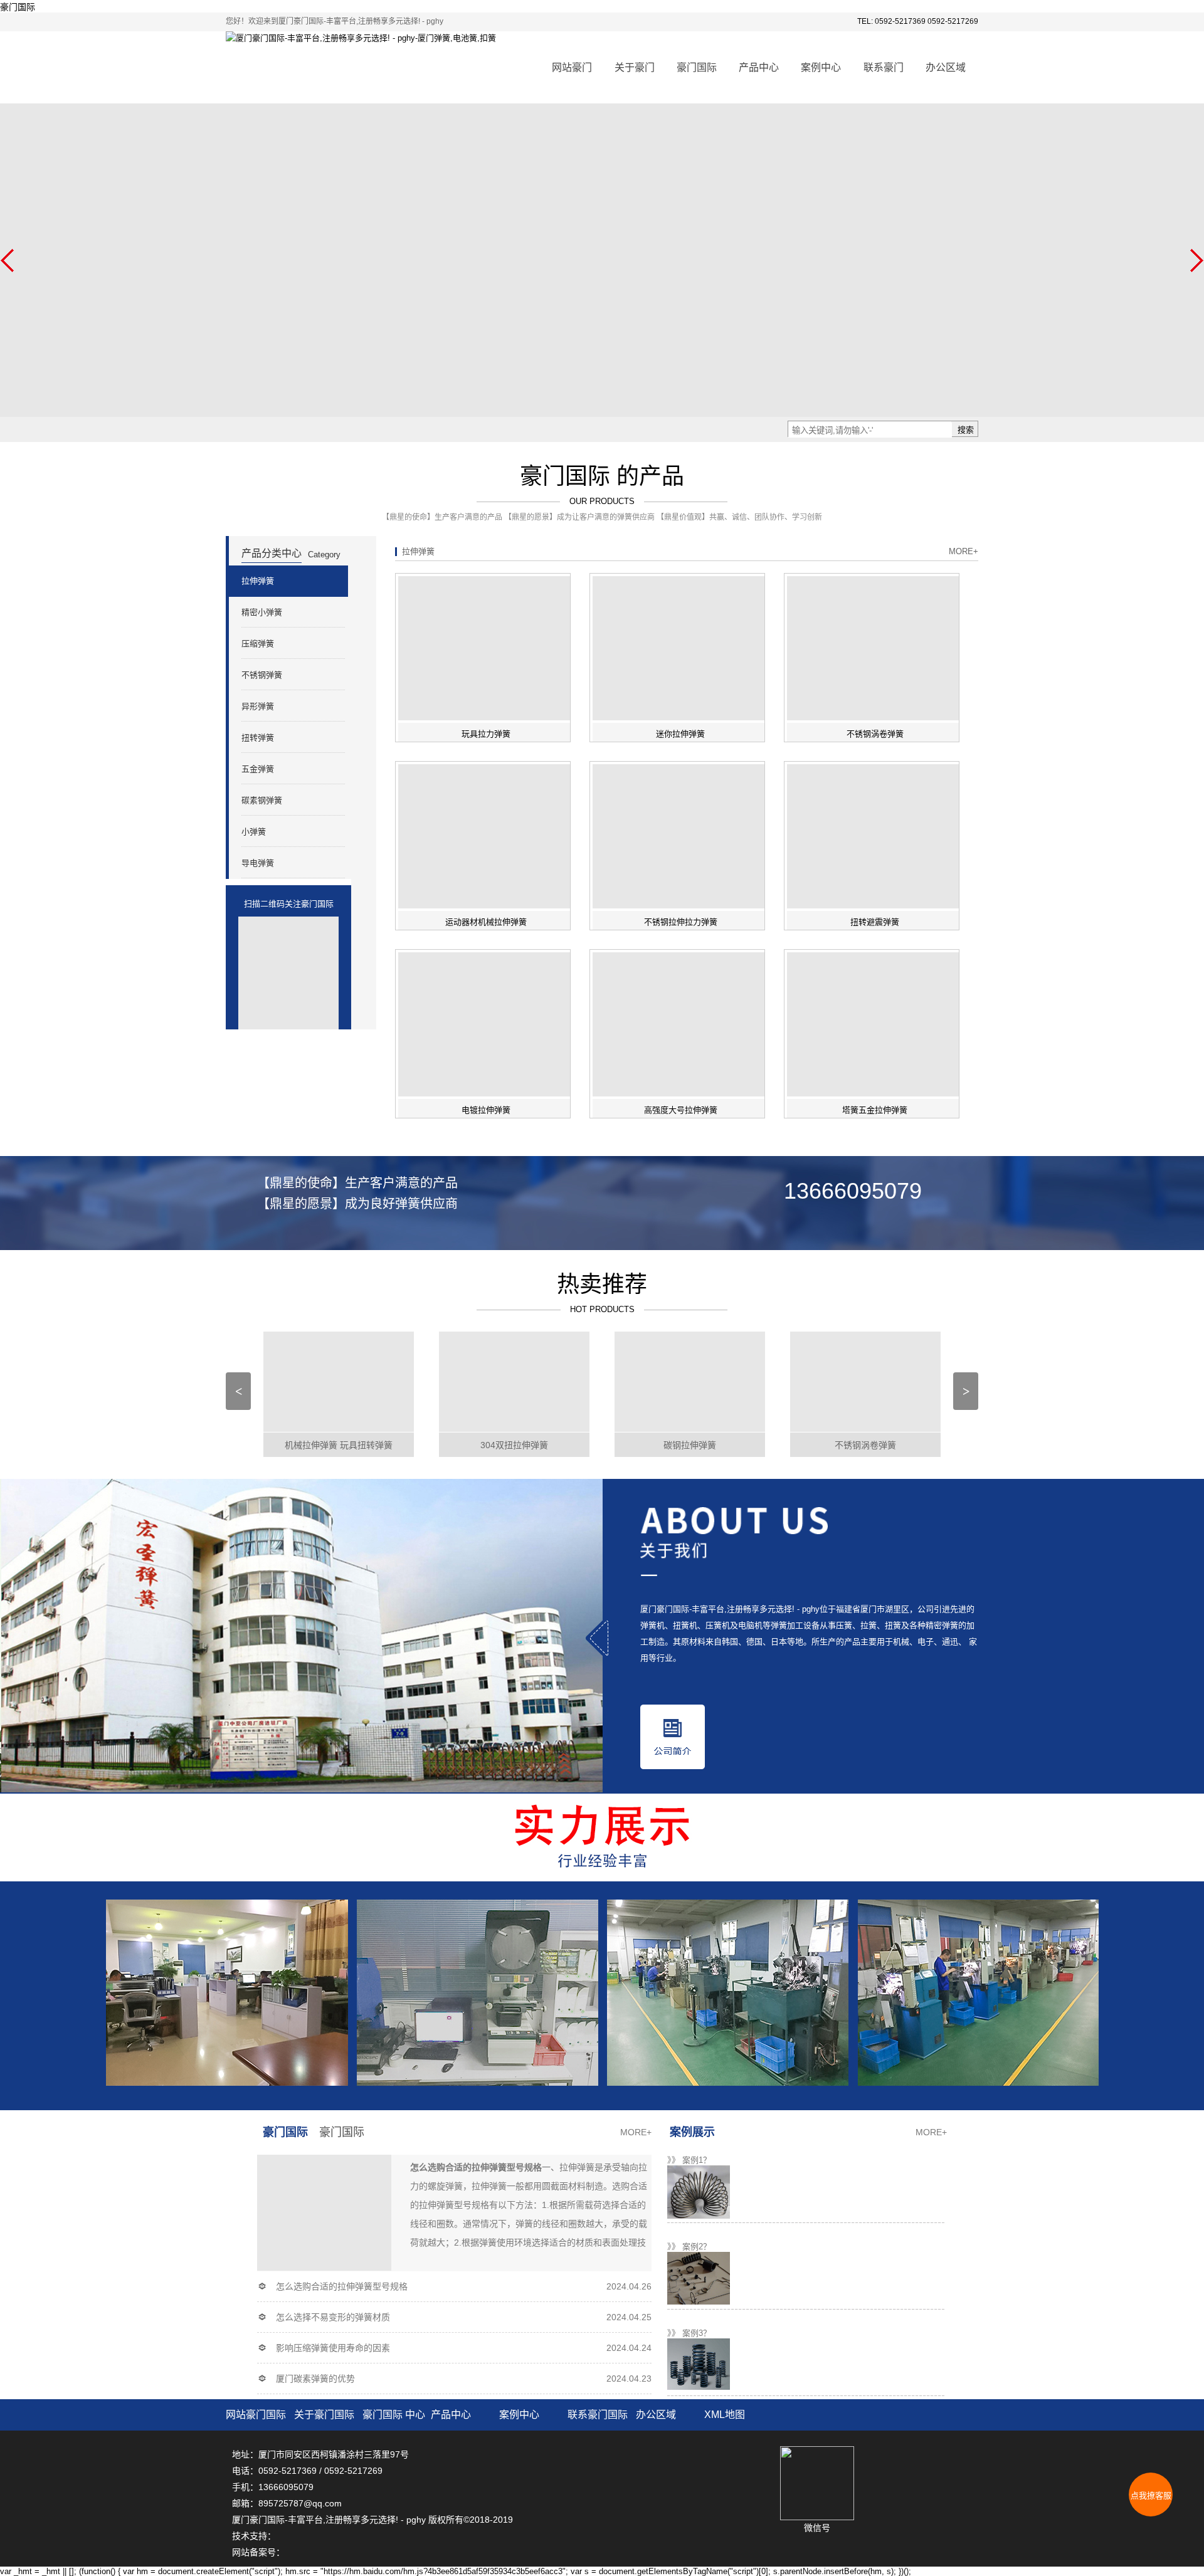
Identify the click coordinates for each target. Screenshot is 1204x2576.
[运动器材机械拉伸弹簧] (486, 836)
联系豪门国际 (598, 2415)
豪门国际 (18, 7)
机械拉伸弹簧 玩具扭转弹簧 (339, 1445)
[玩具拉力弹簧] (486, 648)
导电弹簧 (258, 863)
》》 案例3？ (689, 2333)
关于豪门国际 (324, 2415)
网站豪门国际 (256, 2415)
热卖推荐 (602, 1284)
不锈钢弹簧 (262, 675)
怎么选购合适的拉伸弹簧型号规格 (342, 2286)
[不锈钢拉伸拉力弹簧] (680, 836)
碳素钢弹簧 (262, 800)
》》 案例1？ (689, 2160)
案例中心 (821, 67)
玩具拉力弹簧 (486, 734)
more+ (964, 551)
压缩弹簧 (258, 644)
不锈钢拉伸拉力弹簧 (681, 922)
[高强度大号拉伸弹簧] (680, 1024)
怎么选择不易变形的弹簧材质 (333, 2317)
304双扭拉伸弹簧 (514, 1445)
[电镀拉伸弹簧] (486, 1024)
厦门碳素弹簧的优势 (315, 2379)
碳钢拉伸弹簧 (690, 1445)
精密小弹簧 (262, 612)
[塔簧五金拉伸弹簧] (875, 1024)
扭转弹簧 (258, 738)
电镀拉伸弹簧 (486, 1110)
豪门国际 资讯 (285, 2143)
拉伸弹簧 (258, 581)
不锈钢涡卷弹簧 (875, 734)
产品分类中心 (272, 553)
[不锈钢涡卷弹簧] (875, 648)
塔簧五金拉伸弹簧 (875, 1110)
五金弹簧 (258, 769)
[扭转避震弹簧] (875, 836)
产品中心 (759, 67)
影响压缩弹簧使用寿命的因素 (333, 2348)
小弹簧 (254, 832)
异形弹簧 (258, 706)
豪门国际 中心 (342, 2143)
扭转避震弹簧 (875, 922)
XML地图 (725, 2415)
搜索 (966, 430)
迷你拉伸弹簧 (680, 734)
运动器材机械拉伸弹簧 (486, 922)
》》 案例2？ (689, 2247)
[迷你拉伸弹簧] (680, 648)
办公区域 (946, 67)
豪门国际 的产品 (602, 476)
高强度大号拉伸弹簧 (681, 1110)
